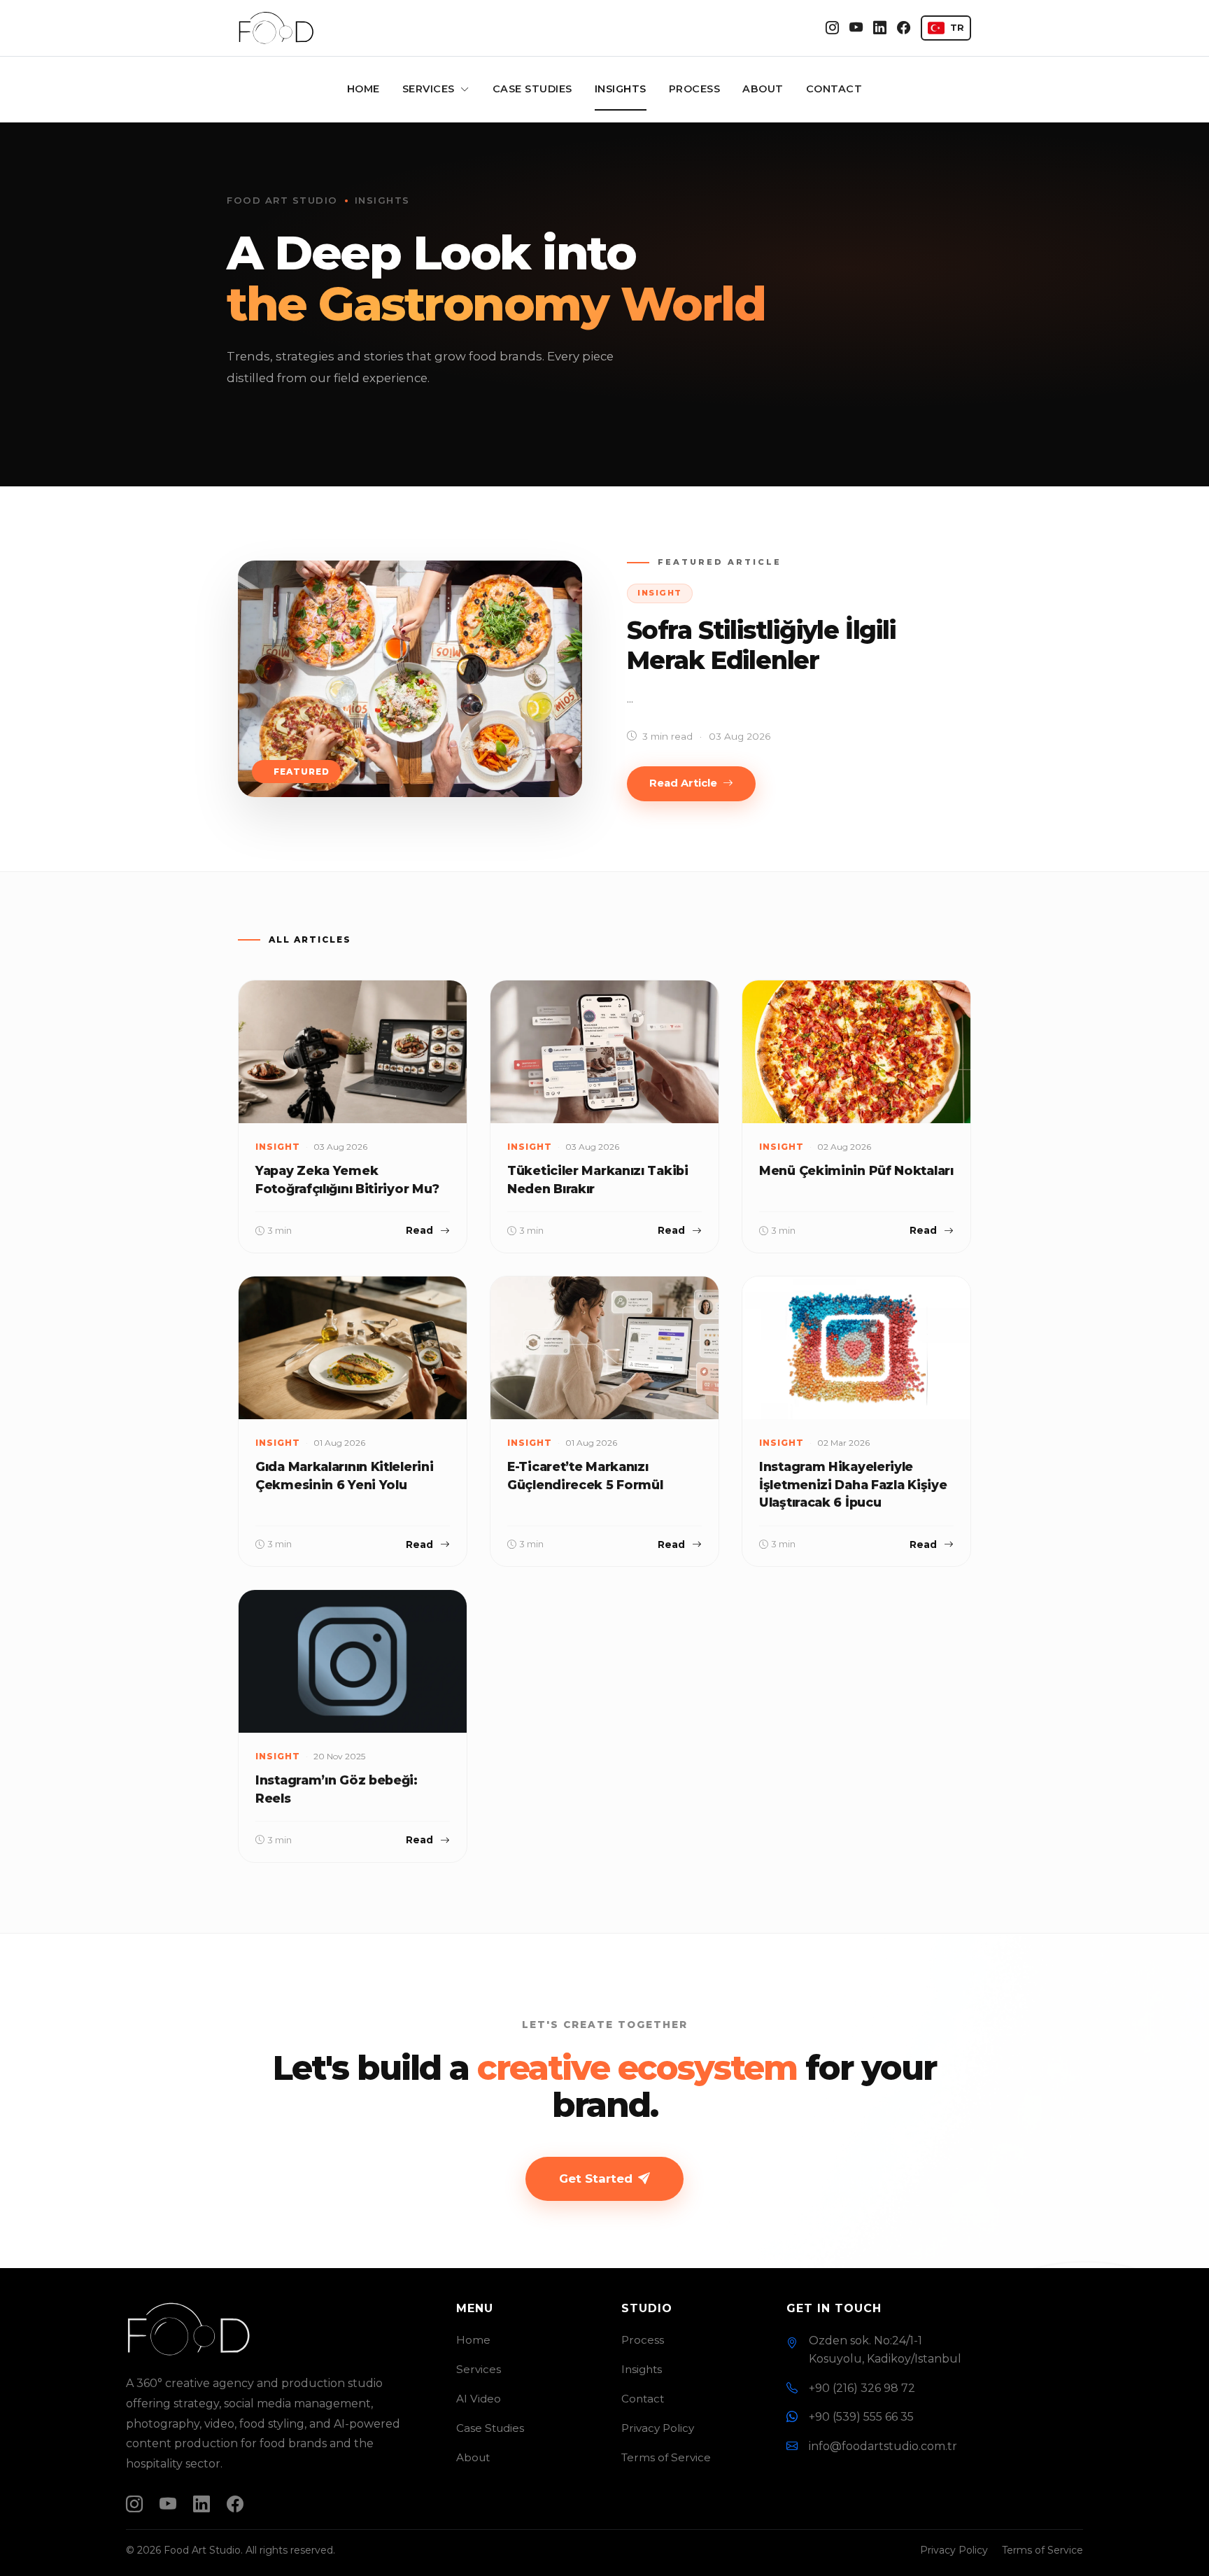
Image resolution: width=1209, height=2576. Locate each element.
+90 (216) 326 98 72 (862, 2388)
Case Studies (532, 89)
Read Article (683, 783)
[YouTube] (856, 28)
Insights (621, 89)
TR (957, 28)
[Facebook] (904, 28)
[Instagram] (832, 28)
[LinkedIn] (880, 28)
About (763, 89)
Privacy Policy (658, 2428)
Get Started (596, 2179)
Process (695, 89)
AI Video (479, 2399)
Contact (834, 89)
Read (419, 1230)
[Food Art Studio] (276, 28)
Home (363, 89)
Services (430, 89)
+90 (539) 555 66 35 (861, 2417)
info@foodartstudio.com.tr (883, 2446)
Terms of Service (666, 2457)
